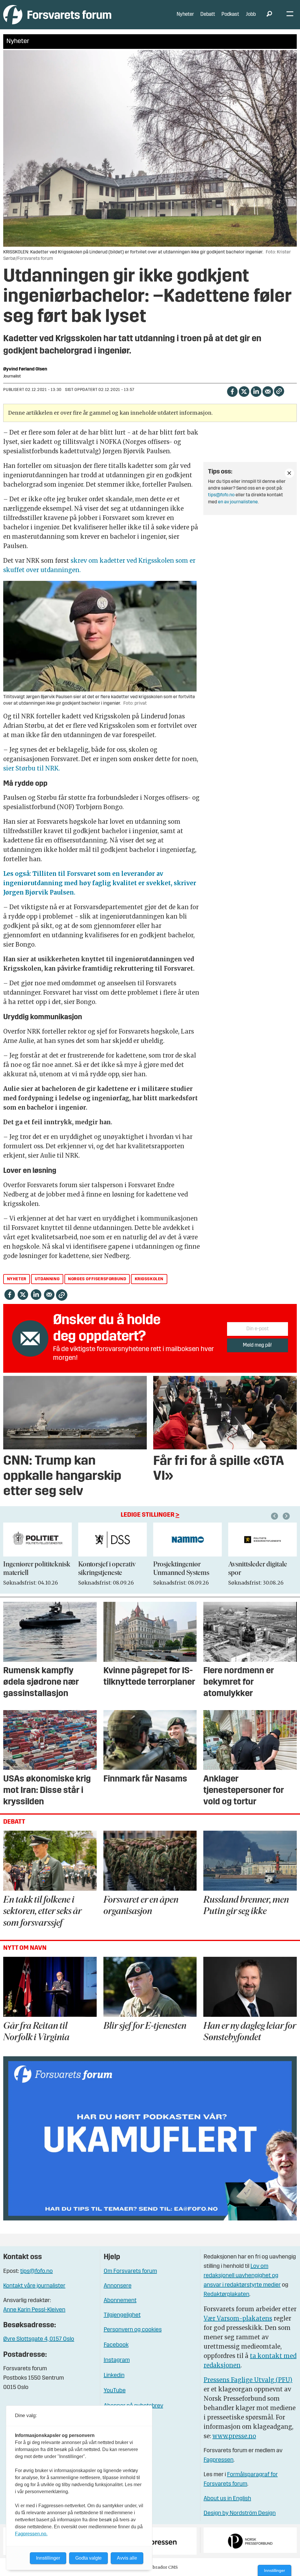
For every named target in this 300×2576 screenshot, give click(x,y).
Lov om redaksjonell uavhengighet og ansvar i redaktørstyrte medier (242, 2276)
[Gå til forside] (57, 14)
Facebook (116, 2345)
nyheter (17, 1279)
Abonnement (120, 2301)
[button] (275, 1516)
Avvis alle (127, 2558)
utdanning (47, 1279)
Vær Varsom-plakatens (238, 2318)
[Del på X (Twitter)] (244, 391)
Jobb (251, 14)
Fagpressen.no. (31, 2534)
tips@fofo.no (221, 495)
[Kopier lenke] (279, 391)
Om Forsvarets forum (130, 2271)
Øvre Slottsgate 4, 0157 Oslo (39, 2339)
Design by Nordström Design (240, 2513)
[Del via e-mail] (268, 391)
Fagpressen (219, 2460)
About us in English (227, 2499)
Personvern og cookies (133, 2330)
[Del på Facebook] (232, 391)
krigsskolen (149, 1279)
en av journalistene (238, 502)
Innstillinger (275, 2570)
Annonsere (118, 2286)
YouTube (115, 2391)
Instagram (117, 2360)
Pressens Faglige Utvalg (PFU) (248, 2380)
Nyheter (185, 14)
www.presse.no (234, 2436)
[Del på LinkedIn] (256, 391)
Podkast (230, 14)
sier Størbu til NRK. (31, 768)
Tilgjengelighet (122, 2315)
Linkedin (114, 2376)
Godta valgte (88, 2558)
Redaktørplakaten (226, 2294)
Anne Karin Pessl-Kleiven (34, 2310)
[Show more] (289, 473)
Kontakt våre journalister (34, 2286)
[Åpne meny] (290, 15)
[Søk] (269, 15)
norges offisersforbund (97, 1279)
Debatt (208, 14)
